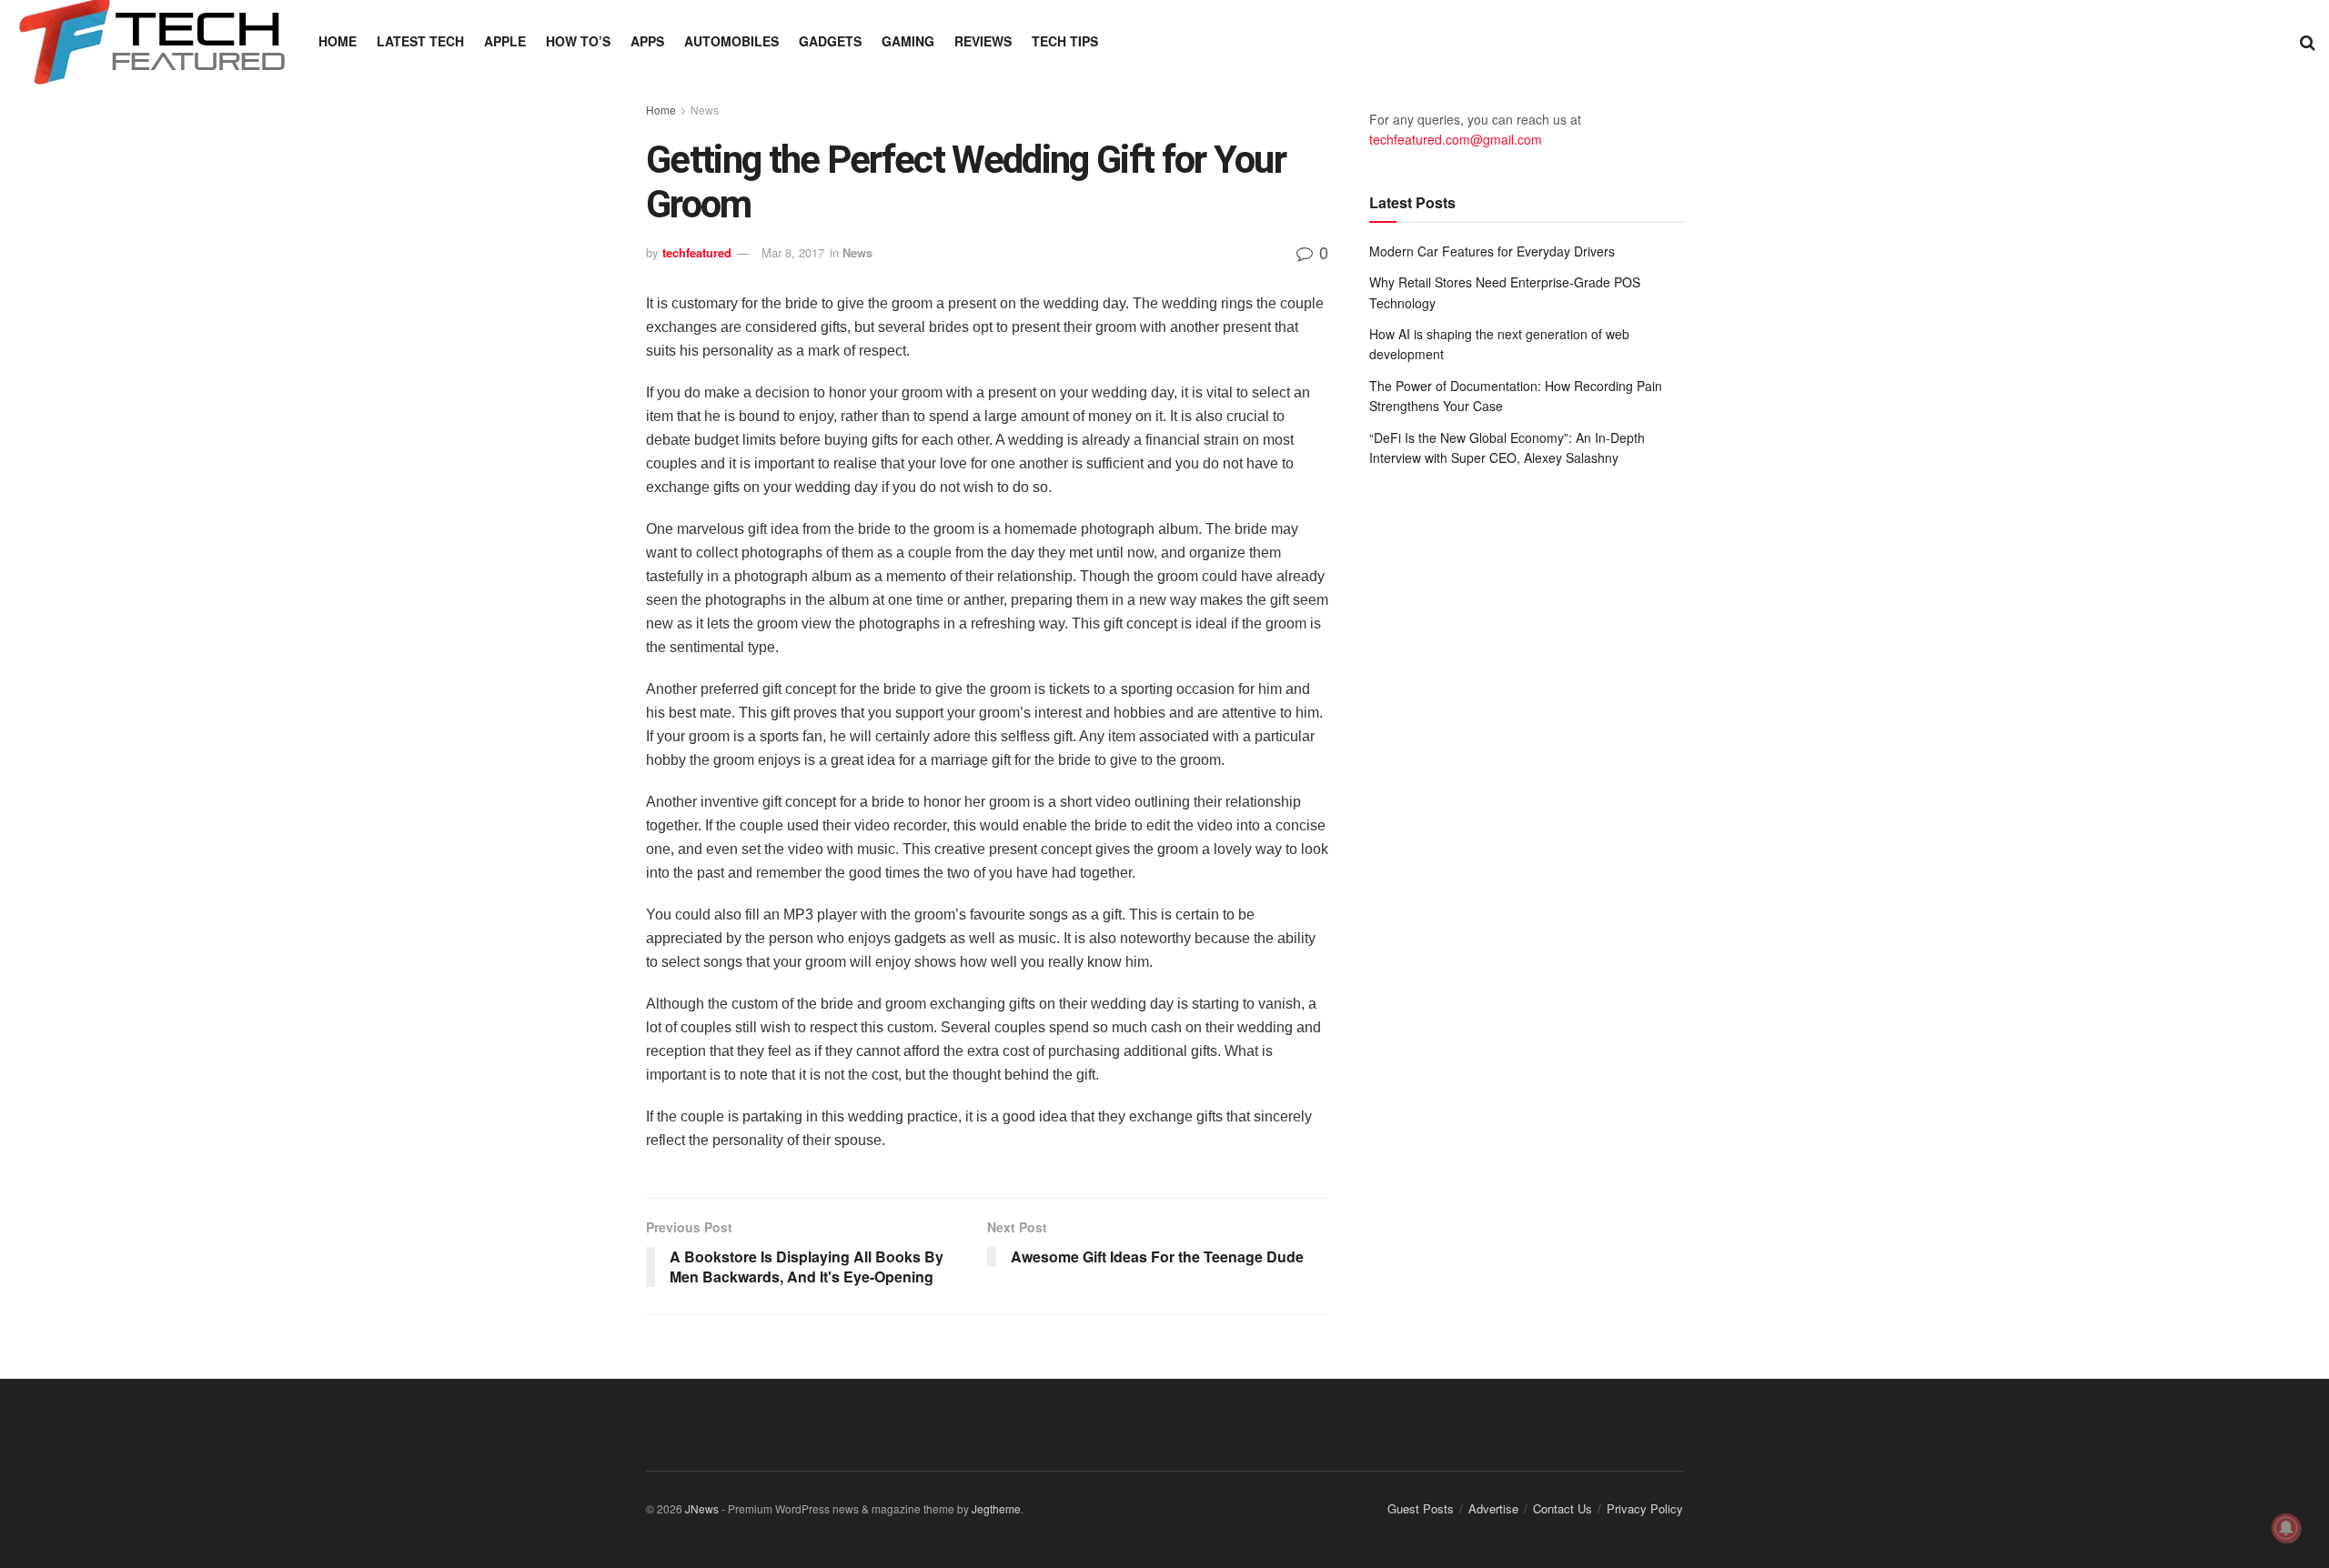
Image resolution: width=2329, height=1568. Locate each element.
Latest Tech (420, 41)
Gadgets (830, 41)
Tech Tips (1065, 41)
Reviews (983, 41)
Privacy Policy (1645, 1508)
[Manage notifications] (2286, 1528)
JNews (702, 1508)
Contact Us (1563, 1508)
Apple (505, 41)
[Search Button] (2308, 41)
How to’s (578, 41)
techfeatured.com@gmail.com (1456, 139)
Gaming (908, 41)
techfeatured (697, 252)
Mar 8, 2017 (793, 252)
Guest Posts (1421, 1508)
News (705, 110)
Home (338, 41)
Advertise (1493, 1508)
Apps (647, 41)
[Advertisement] (1526, 631)
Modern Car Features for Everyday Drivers (1492, 251)
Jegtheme (996, 1508)
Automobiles (731, 41)
